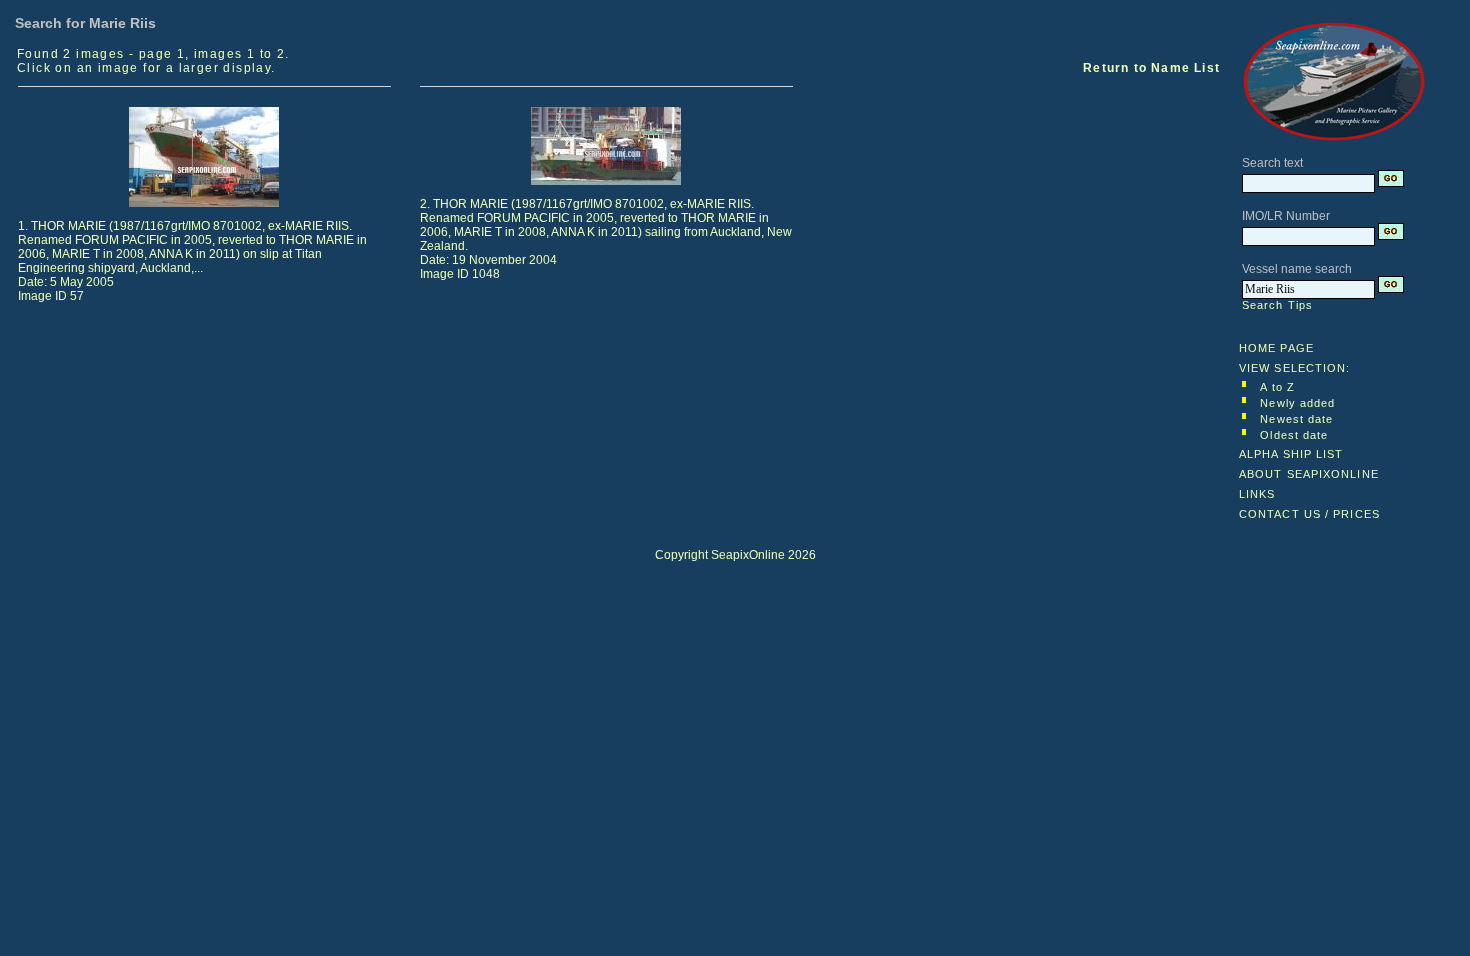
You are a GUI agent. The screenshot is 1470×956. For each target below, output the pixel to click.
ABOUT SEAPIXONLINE (1309, 474)
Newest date (1296, 419)
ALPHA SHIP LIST (1291, 454)
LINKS (1257, 494)
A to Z (1277, 387)
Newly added (1297, 403)
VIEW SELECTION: (1295, 368)
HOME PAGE (1276, 348)
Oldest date (1294, 435)
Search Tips (1277, 305)
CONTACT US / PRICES (1309, 514)
